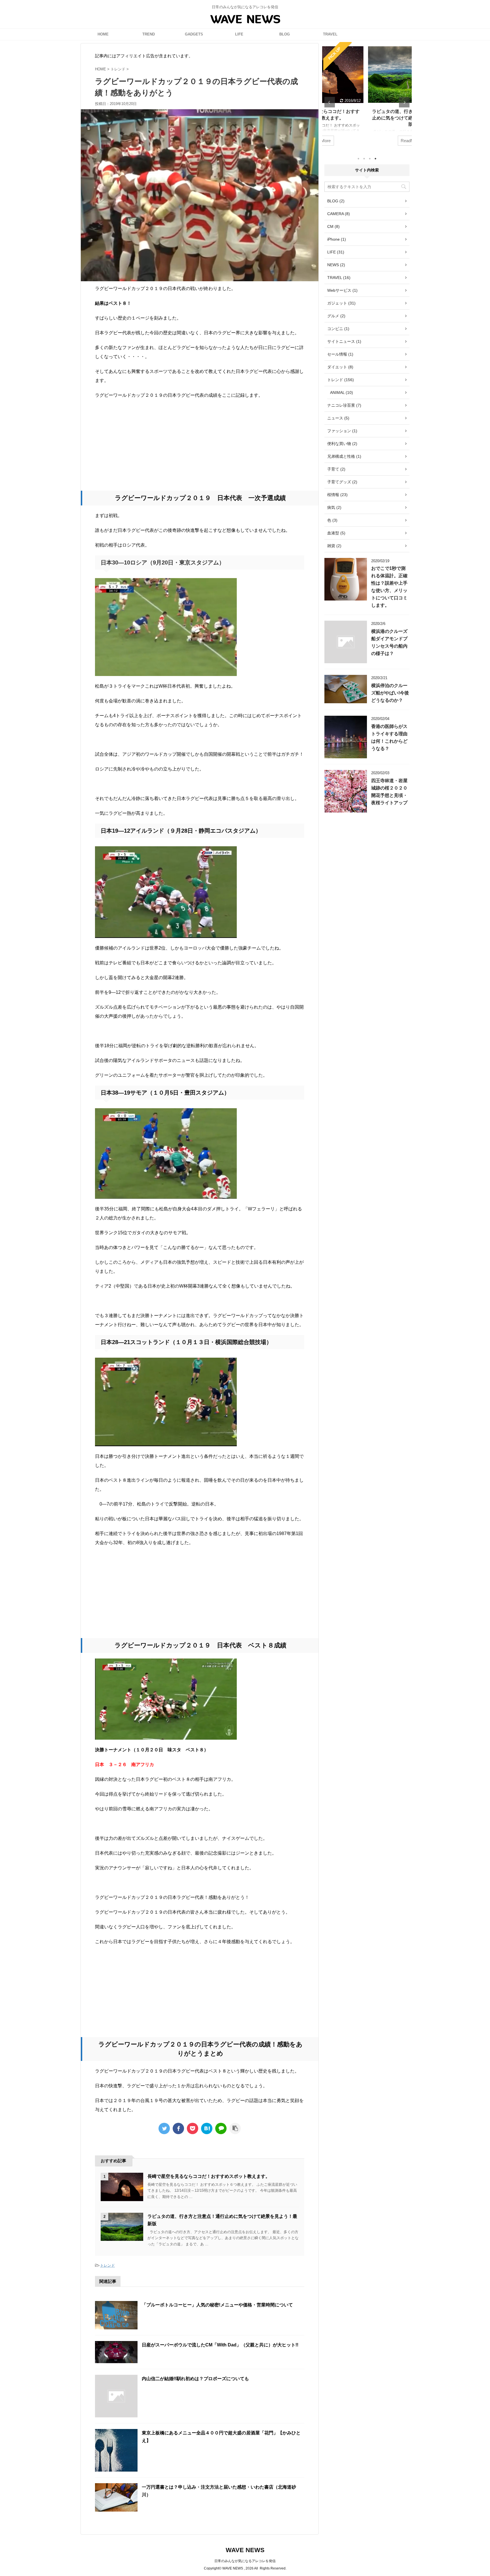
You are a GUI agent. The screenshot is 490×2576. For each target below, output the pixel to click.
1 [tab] (358, 159)
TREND (149, 34)
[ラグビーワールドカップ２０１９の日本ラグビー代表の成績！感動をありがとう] (207, 2128)
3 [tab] (370, 159)
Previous (330, 102)
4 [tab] (375, 159)
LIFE (239, 34)
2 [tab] (364, 159)
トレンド (107, 2265)
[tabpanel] (367, 97)
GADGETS (194, 34)
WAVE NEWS (245, 2550)
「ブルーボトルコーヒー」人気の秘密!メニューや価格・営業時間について (217, 2305)
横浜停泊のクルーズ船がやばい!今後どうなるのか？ (390, 693)
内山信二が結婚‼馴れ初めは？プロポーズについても (195, 2379)
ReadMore (367, 141)
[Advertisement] (200, 445)
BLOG (285, 34)
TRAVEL (330, 34)
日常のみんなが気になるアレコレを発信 (245, 2561)
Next (404, 102)
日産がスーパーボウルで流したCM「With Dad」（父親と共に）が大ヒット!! (220, 2345)
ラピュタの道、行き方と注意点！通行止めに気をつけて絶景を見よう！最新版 (367, 118)
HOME (103, 34)
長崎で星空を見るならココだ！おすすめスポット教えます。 (209, 2176)
